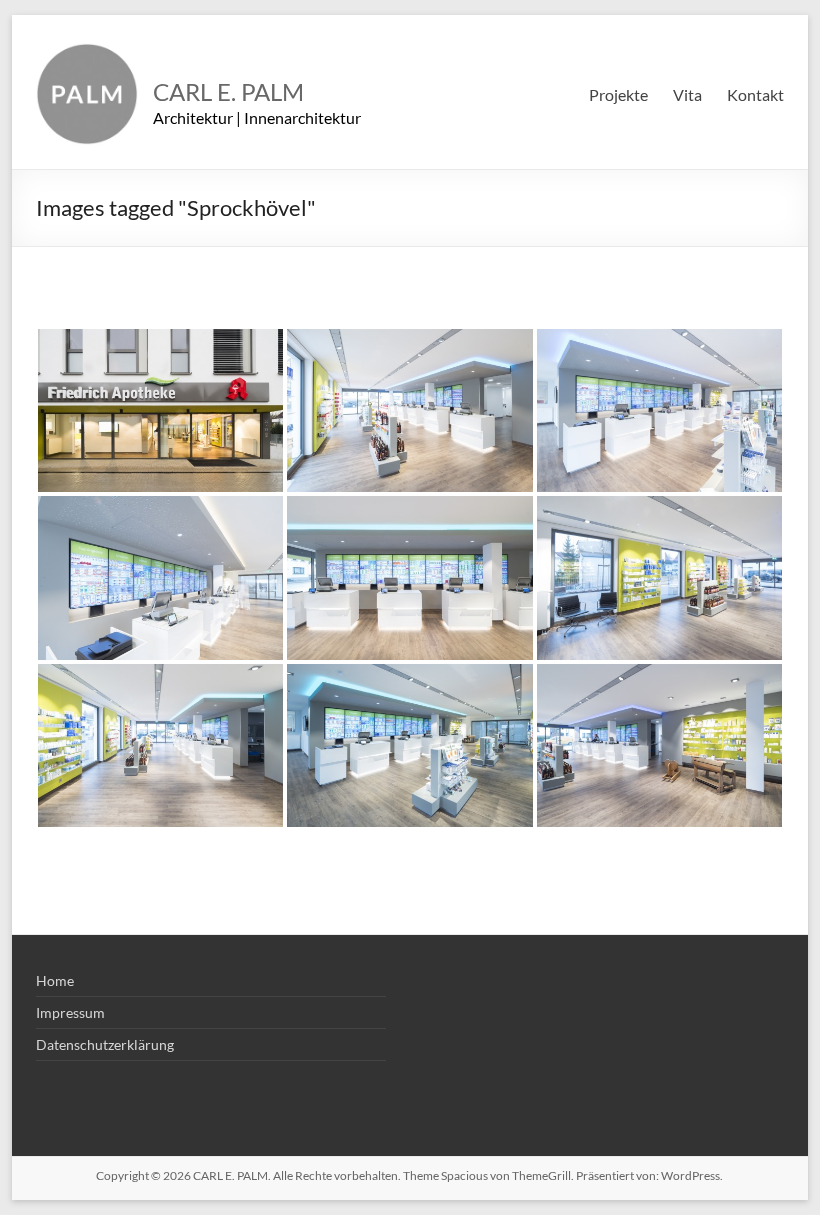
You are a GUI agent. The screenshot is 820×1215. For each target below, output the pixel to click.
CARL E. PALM (228, 91)
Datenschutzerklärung (105, 1044)
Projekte (618, 94)
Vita (687, 94)
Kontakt (755, 94)
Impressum (70, 1012)
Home (55, 980)
